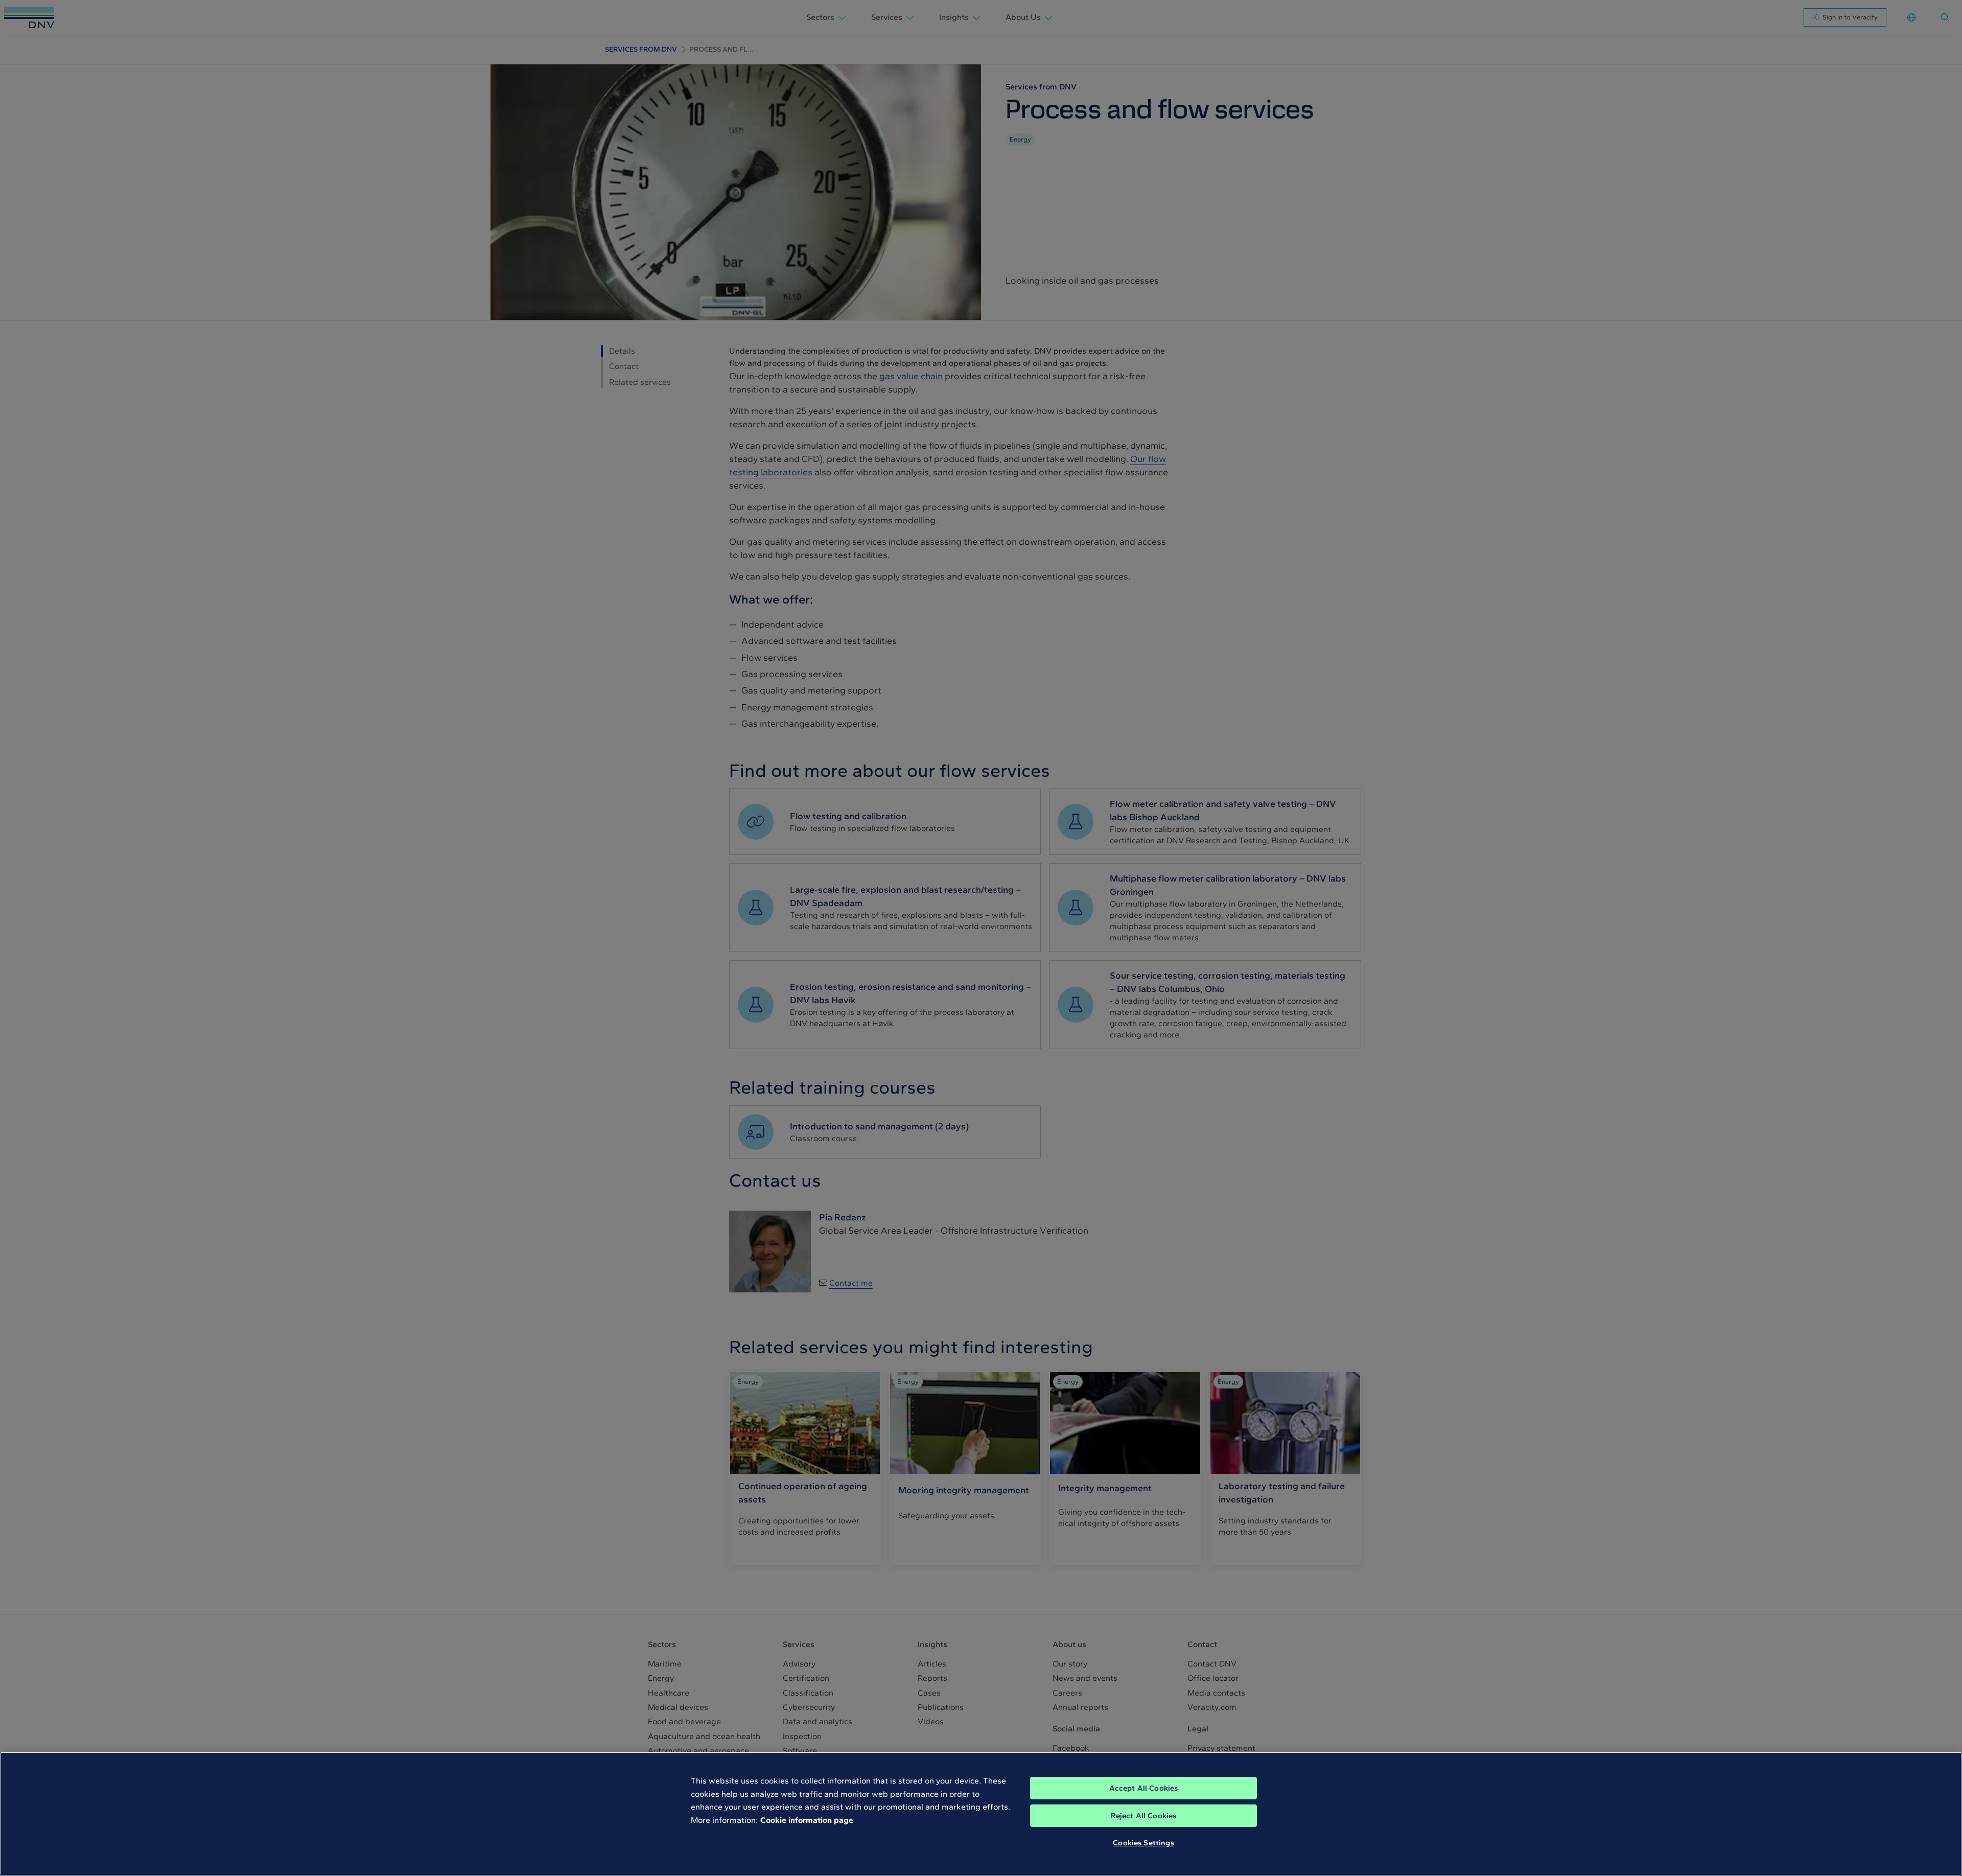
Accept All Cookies (1144, 1788)
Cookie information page (807, 1820)
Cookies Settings (1143, 1843)
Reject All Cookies (1144, 1816)
